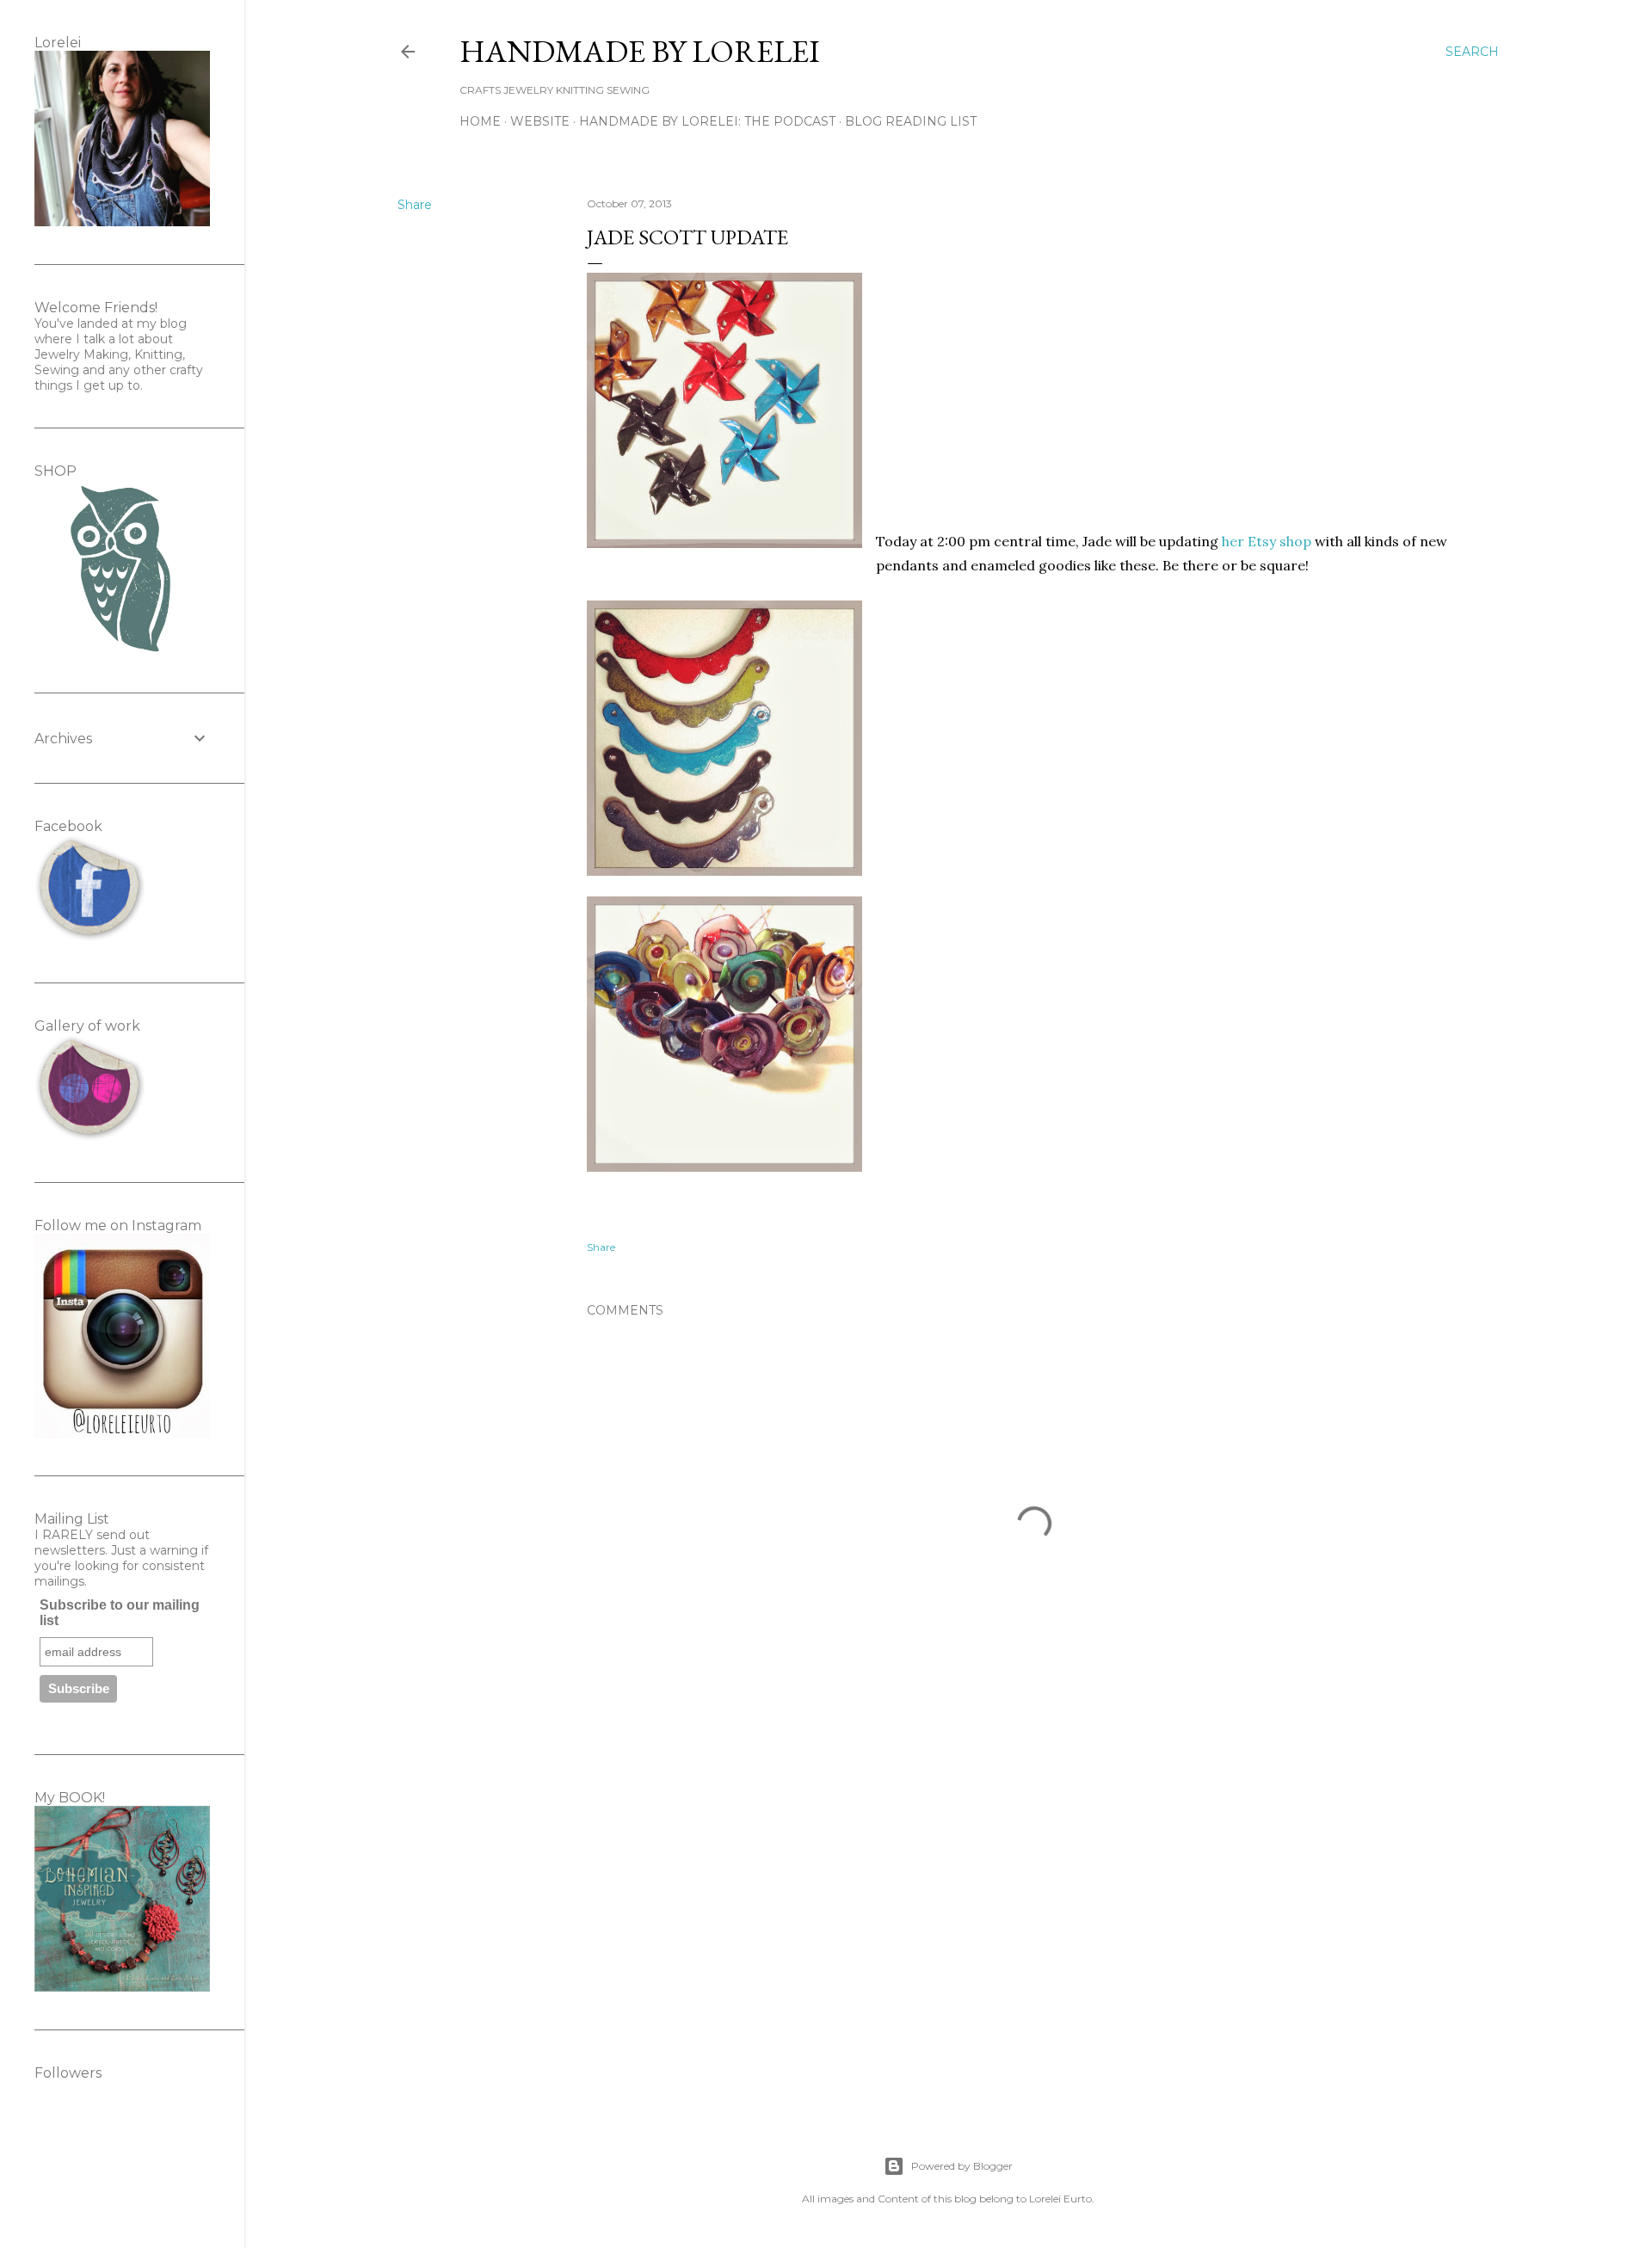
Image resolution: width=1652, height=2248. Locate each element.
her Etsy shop (1267, 541)
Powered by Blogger (962, 2166)
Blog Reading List (911, 121)
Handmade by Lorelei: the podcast (707, 121)
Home (480, 121)
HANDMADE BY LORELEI (640, 51)
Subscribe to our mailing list (120, 1613)
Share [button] (415, 205)
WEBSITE (540, 121)
